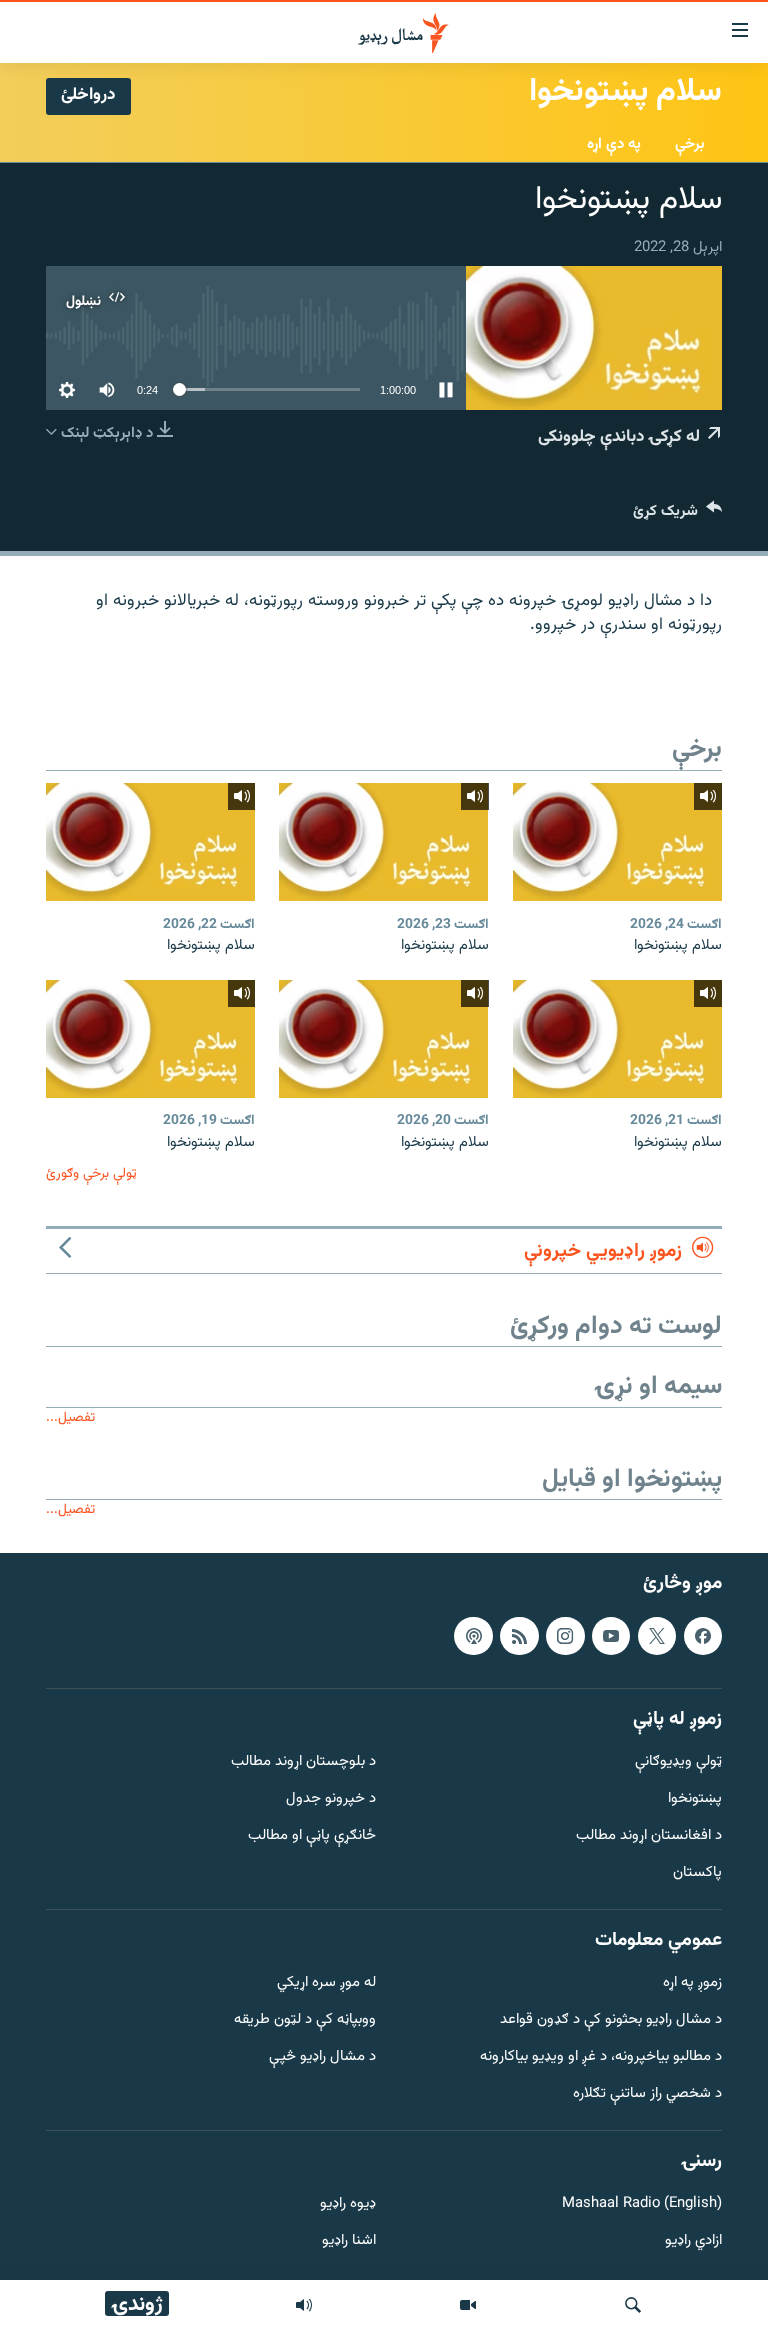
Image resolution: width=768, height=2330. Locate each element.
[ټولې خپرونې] (304, 2305)
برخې (690, 144)
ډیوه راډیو (348, 2204)
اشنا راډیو (349, 2241)
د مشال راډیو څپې (322, 2057)
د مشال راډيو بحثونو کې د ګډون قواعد (611, 2020)
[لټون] (633, 2305)
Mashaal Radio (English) (642, 2204)
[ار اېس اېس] (519, 1635)
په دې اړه (614, 144)
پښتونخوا (695, 1799)
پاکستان (697, 1873)
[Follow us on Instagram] (565, 1635)
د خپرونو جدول (331, 1799)
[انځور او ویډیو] (468, 2305)
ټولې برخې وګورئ (91, 1173)
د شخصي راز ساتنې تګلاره (647, 2094)
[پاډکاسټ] (473, 1635)
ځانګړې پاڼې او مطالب (312, 1836)
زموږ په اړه (692, 1983)
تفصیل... (70, 1417)
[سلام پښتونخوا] (617, 842)
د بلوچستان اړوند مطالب (303, 1762)
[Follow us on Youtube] (611, 1635)
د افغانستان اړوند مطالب (649, 1836)
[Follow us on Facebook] (703, 1635)
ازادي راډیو (693, 2241)
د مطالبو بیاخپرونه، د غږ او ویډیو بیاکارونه (601, 2057)
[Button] (677, 515)
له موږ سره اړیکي (326, 1983)
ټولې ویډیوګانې (678, 1762)
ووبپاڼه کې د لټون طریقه (305, 2020)
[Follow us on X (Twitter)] (657, 1635)
